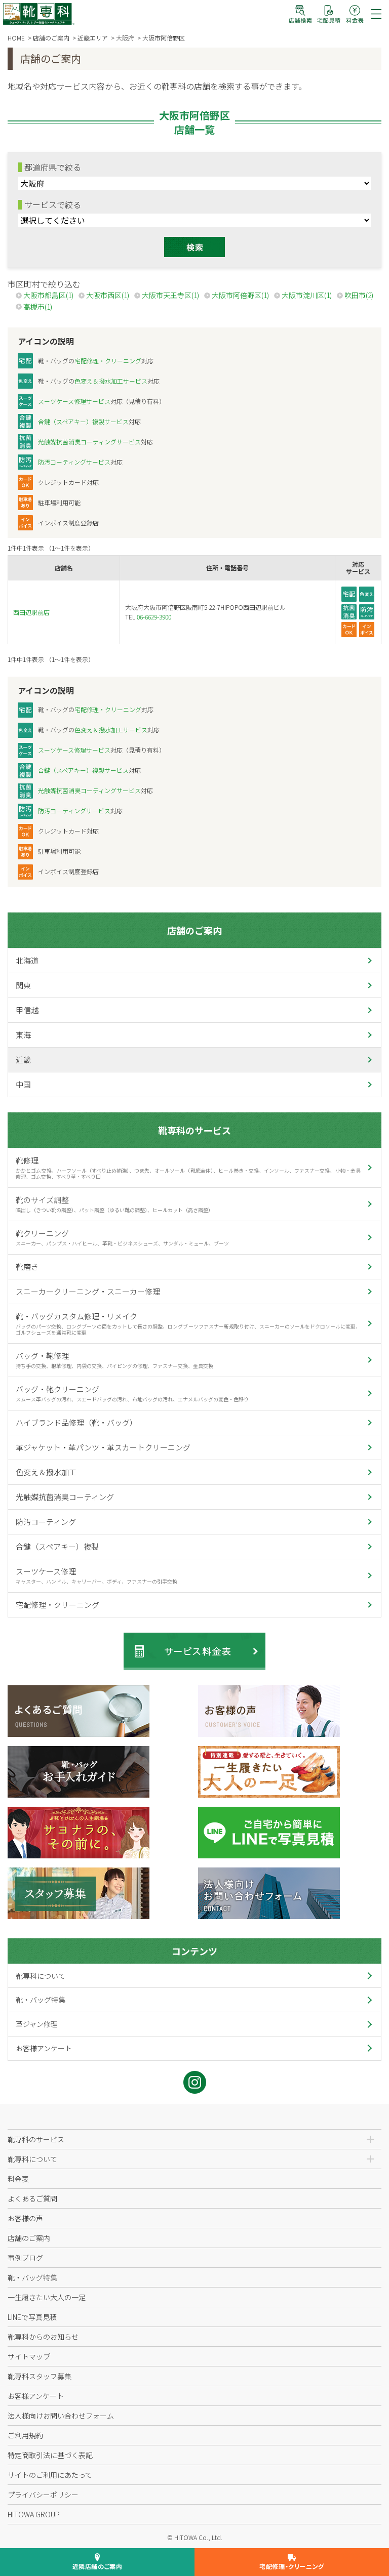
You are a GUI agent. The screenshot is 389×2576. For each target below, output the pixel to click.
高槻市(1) (38, 307)
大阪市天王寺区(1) (170, 295)
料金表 (18, 2179)
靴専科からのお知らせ (43, 2337)
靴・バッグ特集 (41, 2000)
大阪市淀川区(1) (307, 295)
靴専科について (41, 1976)
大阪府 (125, 38)
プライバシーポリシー (43, 2495)
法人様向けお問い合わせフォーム (61, 2416)
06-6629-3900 (154, 617)
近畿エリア (93, 38)
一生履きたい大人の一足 (47, 2297)
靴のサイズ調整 (114, 1204)
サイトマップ (29, 2356)
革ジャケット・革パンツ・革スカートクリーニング (103, 1447)
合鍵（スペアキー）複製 (57, 1546)
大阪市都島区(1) (48, 295)
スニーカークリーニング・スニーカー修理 (88, 1291)
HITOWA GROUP (34, 2514)
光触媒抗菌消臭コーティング (65, 1497)
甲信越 (27, 1010)
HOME (16, 38)
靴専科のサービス (194, 1130)
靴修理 (188, 1168)
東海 (23, 1035)
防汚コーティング (46, 1522)
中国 (23, 1084)
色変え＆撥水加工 (46, 1472)
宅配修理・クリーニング (57, 1605)
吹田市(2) (359, 295)
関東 (23, 985)
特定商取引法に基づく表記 (50, 2455)
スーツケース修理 (96, 1575)
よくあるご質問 (32, 2198)
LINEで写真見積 (32, 2317)
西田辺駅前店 (31, 612)
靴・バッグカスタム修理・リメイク (188, 1323)
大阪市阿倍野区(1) (240, 295)
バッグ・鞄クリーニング (132, 1393)
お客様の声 (25, 2218)
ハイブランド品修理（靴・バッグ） (76, 1422)
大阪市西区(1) (108, 295)
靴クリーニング (122, 1237)
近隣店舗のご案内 (98, 2566)
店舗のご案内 (51, 38)
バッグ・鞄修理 (114, 1360)
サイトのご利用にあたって (50, 2475)
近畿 (23, 1060)
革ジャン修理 (37, 2024)
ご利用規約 (25, 2435)
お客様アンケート (44, 2048)
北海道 (27, 960)
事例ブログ (25, 2258)
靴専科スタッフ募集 (40, 2376)
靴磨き (27, 1266)
